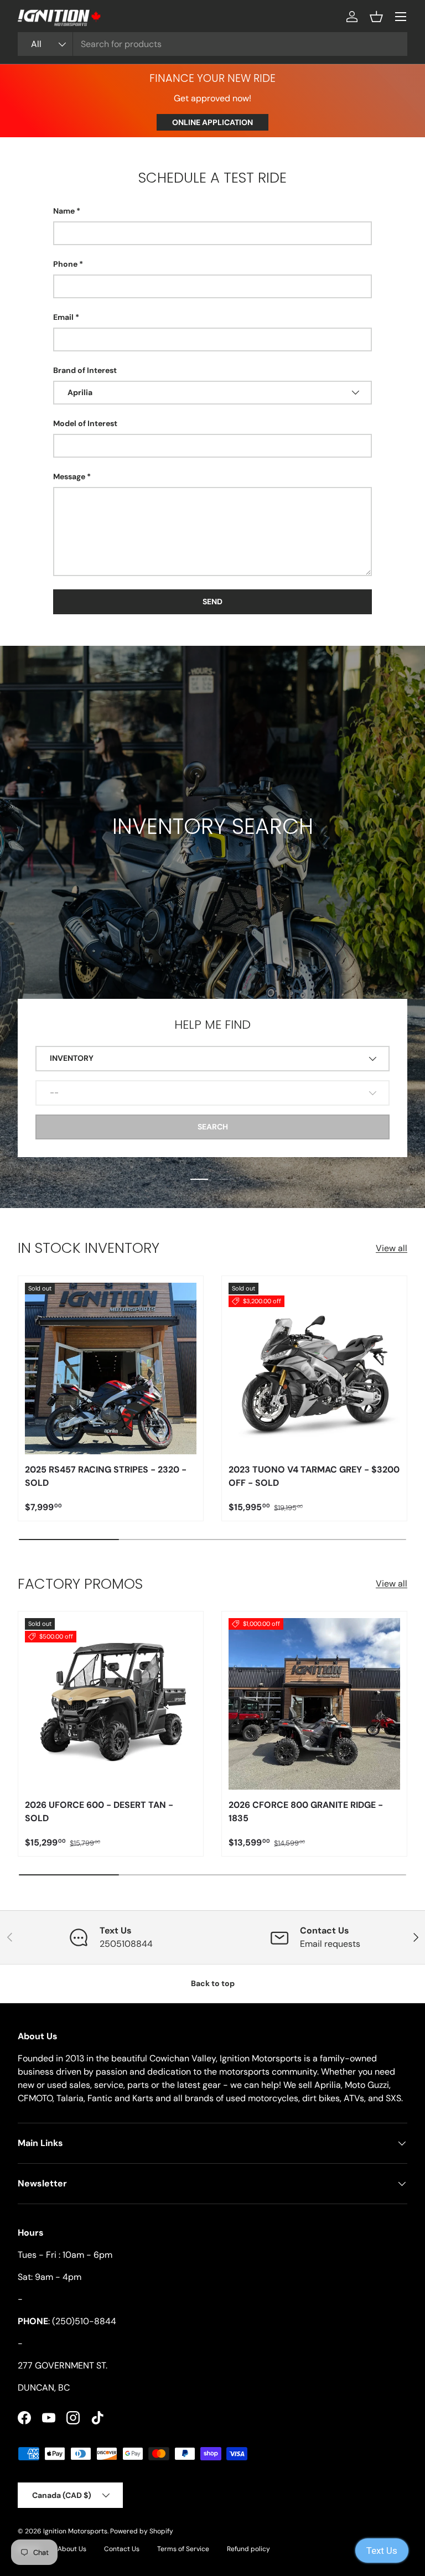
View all (392, 1248)
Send (212, 602)
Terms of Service (183, 2549)
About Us (72, 2549)
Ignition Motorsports (75, 2531)
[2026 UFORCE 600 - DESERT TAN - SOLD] (111, 1704)
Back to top (213, 1983)
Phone (65, 264)
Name (64, 211)
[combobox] (212, 44)
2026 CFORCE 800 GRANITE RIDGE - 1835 (306, 1812)
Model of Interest (85, 423)
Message (69, 476)
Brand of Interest (85, 370)
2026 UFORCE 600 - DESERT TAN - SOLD (99, 1812)
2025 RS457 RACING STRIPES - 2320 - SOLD (106, 1476)
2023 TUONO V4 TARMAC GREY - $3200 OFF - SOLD (314, 1476)
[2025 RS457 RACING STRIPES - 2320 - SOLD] (111, 1369)
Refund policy (248, 2549)
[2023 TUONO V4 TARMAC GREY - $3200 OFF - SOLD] (314, 1369)
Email (63, 317)
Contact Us (122, 2549)
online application (212, 122)
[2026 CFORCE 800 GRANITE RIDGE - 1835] (314, 1704)
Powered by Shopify (142, 2531)
